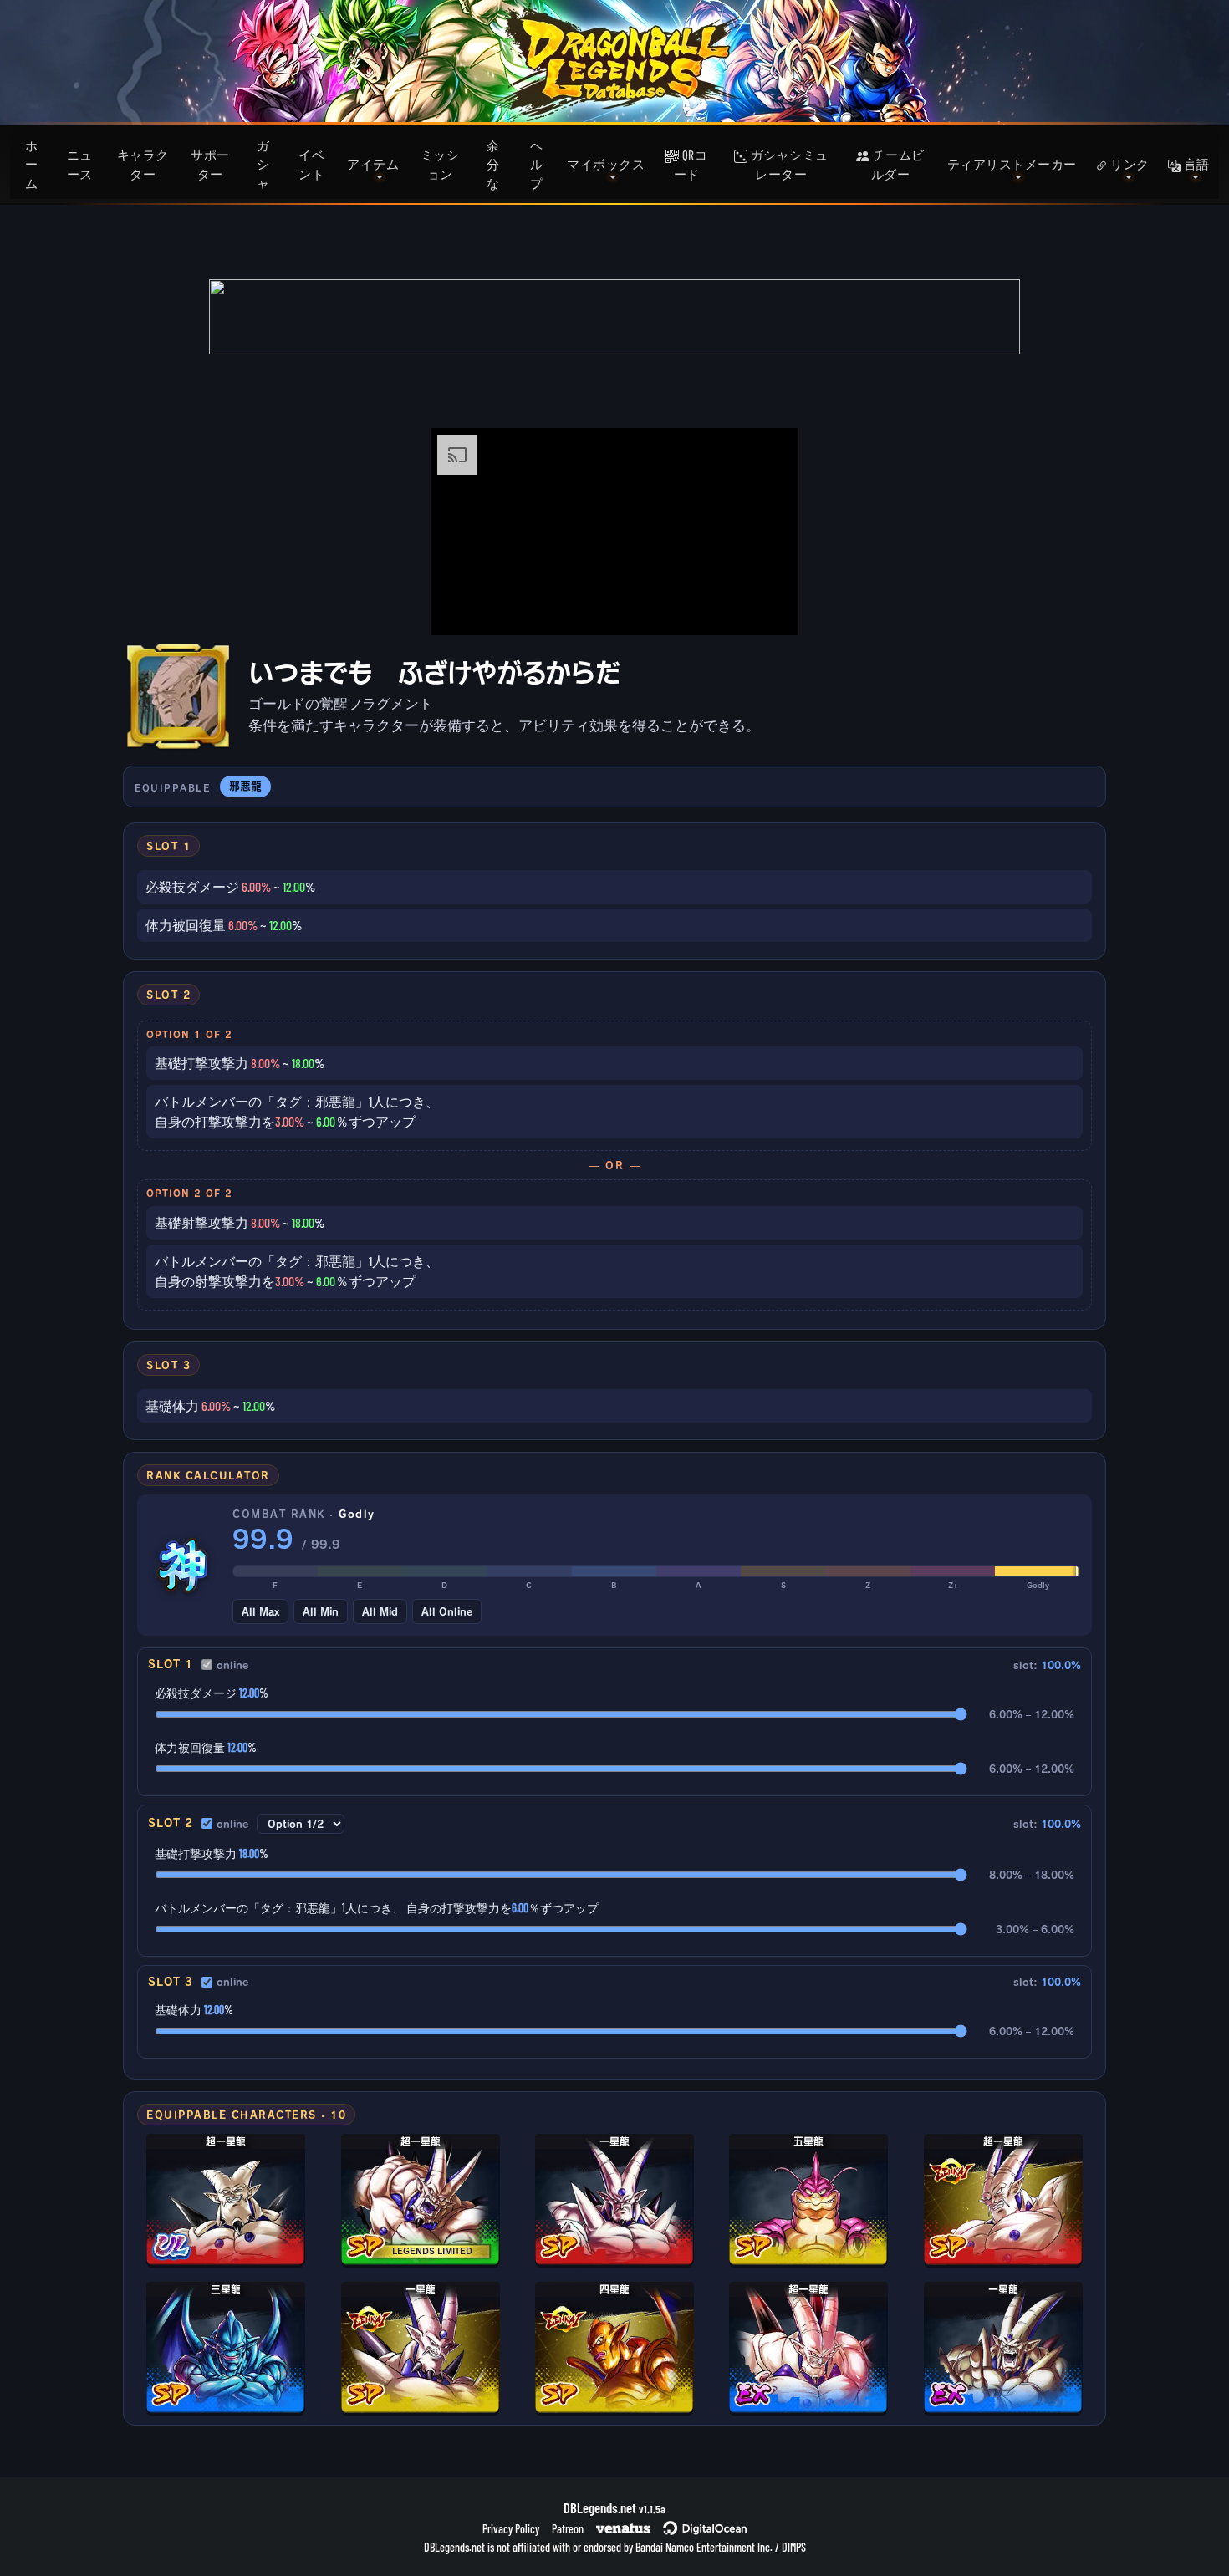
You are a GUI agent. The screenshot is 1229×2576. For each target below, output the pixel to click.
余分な (493, 164)
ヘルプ (537, 164)
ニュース (80, 164)
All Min (321, 1611)
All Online (447, 1611)
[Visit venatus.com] (766, 608)
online (232, 1665)
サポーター (210, 164)
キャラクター (143, 164)
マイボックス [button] (606, 164)
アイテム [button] (373, 164)
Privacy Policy (511, 2529)
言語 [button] (1195, 164)
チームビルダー (897, 164)
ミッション (440, 164)
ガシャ (263, 164)
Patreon (568, 2529)
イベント (311, 164)
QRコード (691, 164)
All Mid (380, 1611)
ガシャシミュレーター (788, 164)
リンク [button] (1129, 164)
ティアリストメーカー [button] (1012, 164)
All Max (260, 1611)
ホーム (32, 164)
